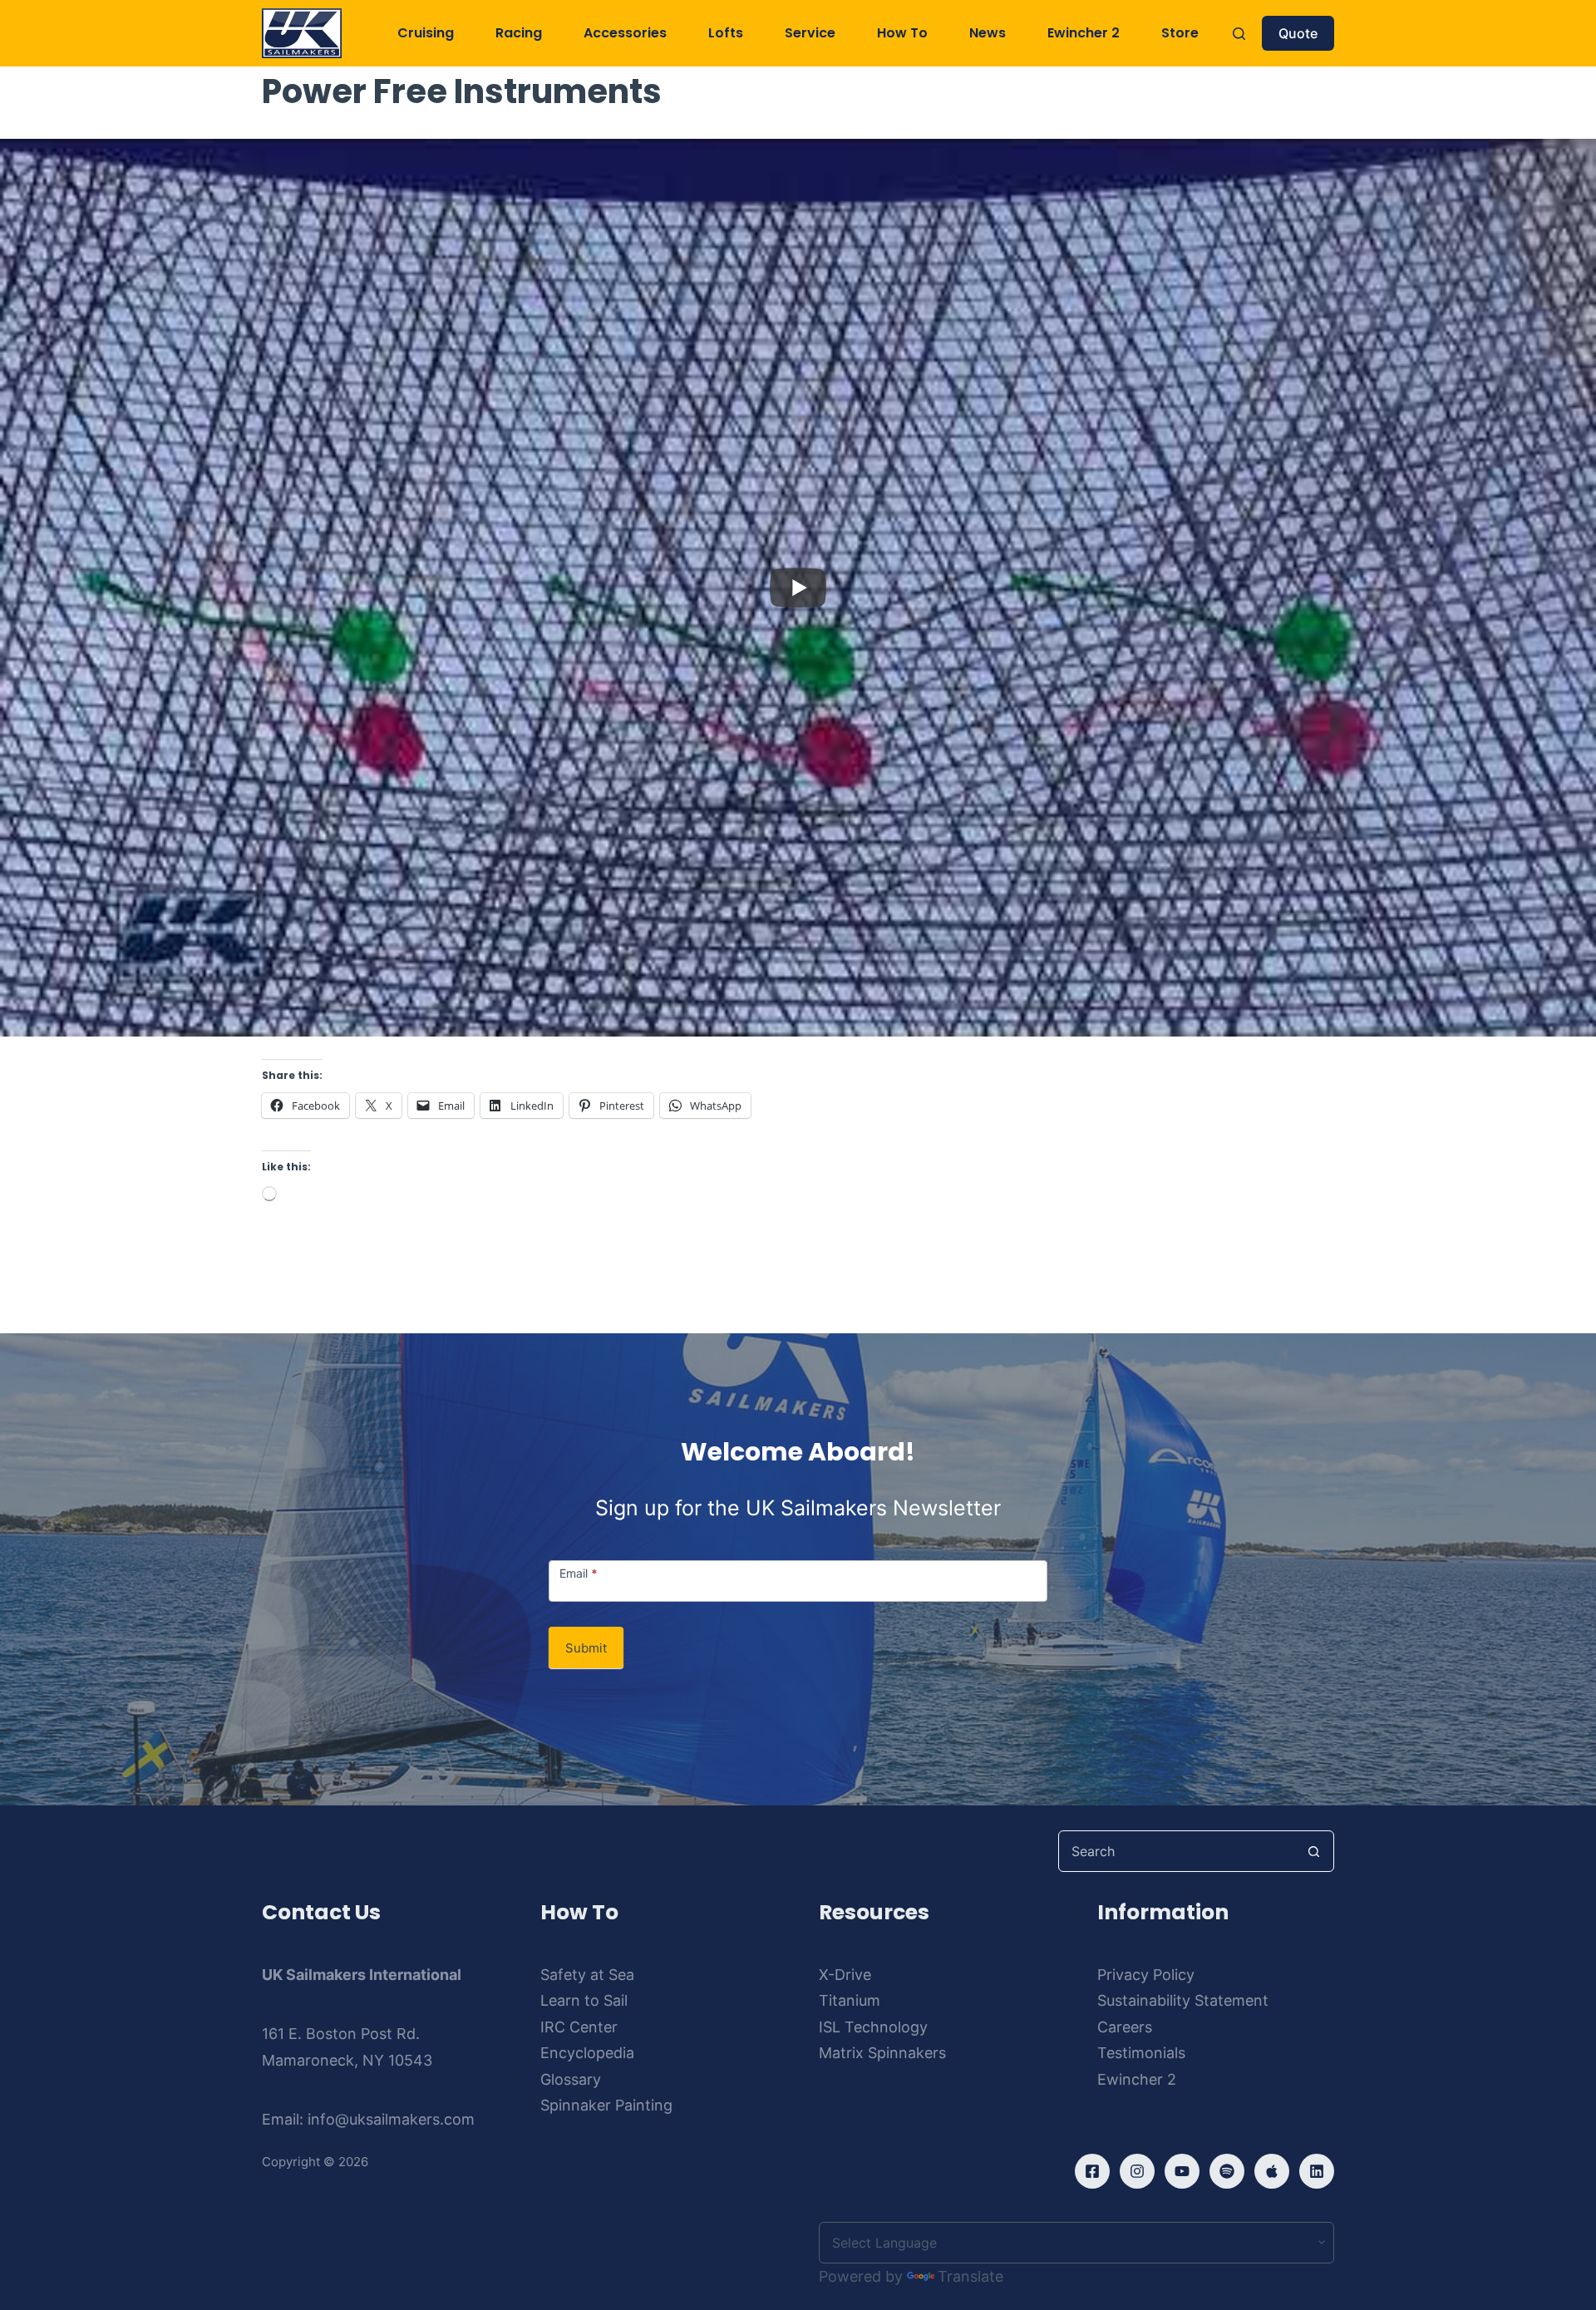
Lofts (726, 33)
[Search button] (1313, 1851)
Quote (1298, 33)
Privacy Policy (1146, 1975)
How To (902, 33)
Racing (519, 33)
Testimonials (1141, 2053)
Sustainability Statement (1183, 2000)
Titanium (850, 2000)
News (988, 33)
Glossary (571, 2079)
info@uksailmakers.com (391, 2119)
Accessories (625, 33)
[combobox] (1176, 1851)
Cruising (426, 33)
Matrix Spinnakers (882, 2053)
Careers (1125, 2027)
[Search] (1239, 34)
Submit (586, 1648)
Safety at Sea (587, 1975)
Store (1180, 33)
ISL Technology (873, 2027)
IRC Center (579, 2027)
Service (810, 33)
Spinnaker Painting (606, 2105)
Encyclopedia (587, 2053)
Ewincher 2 (1084, 33)
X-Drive (845, 1975)
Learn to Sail (584, 2000)
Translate (970, 2276)
